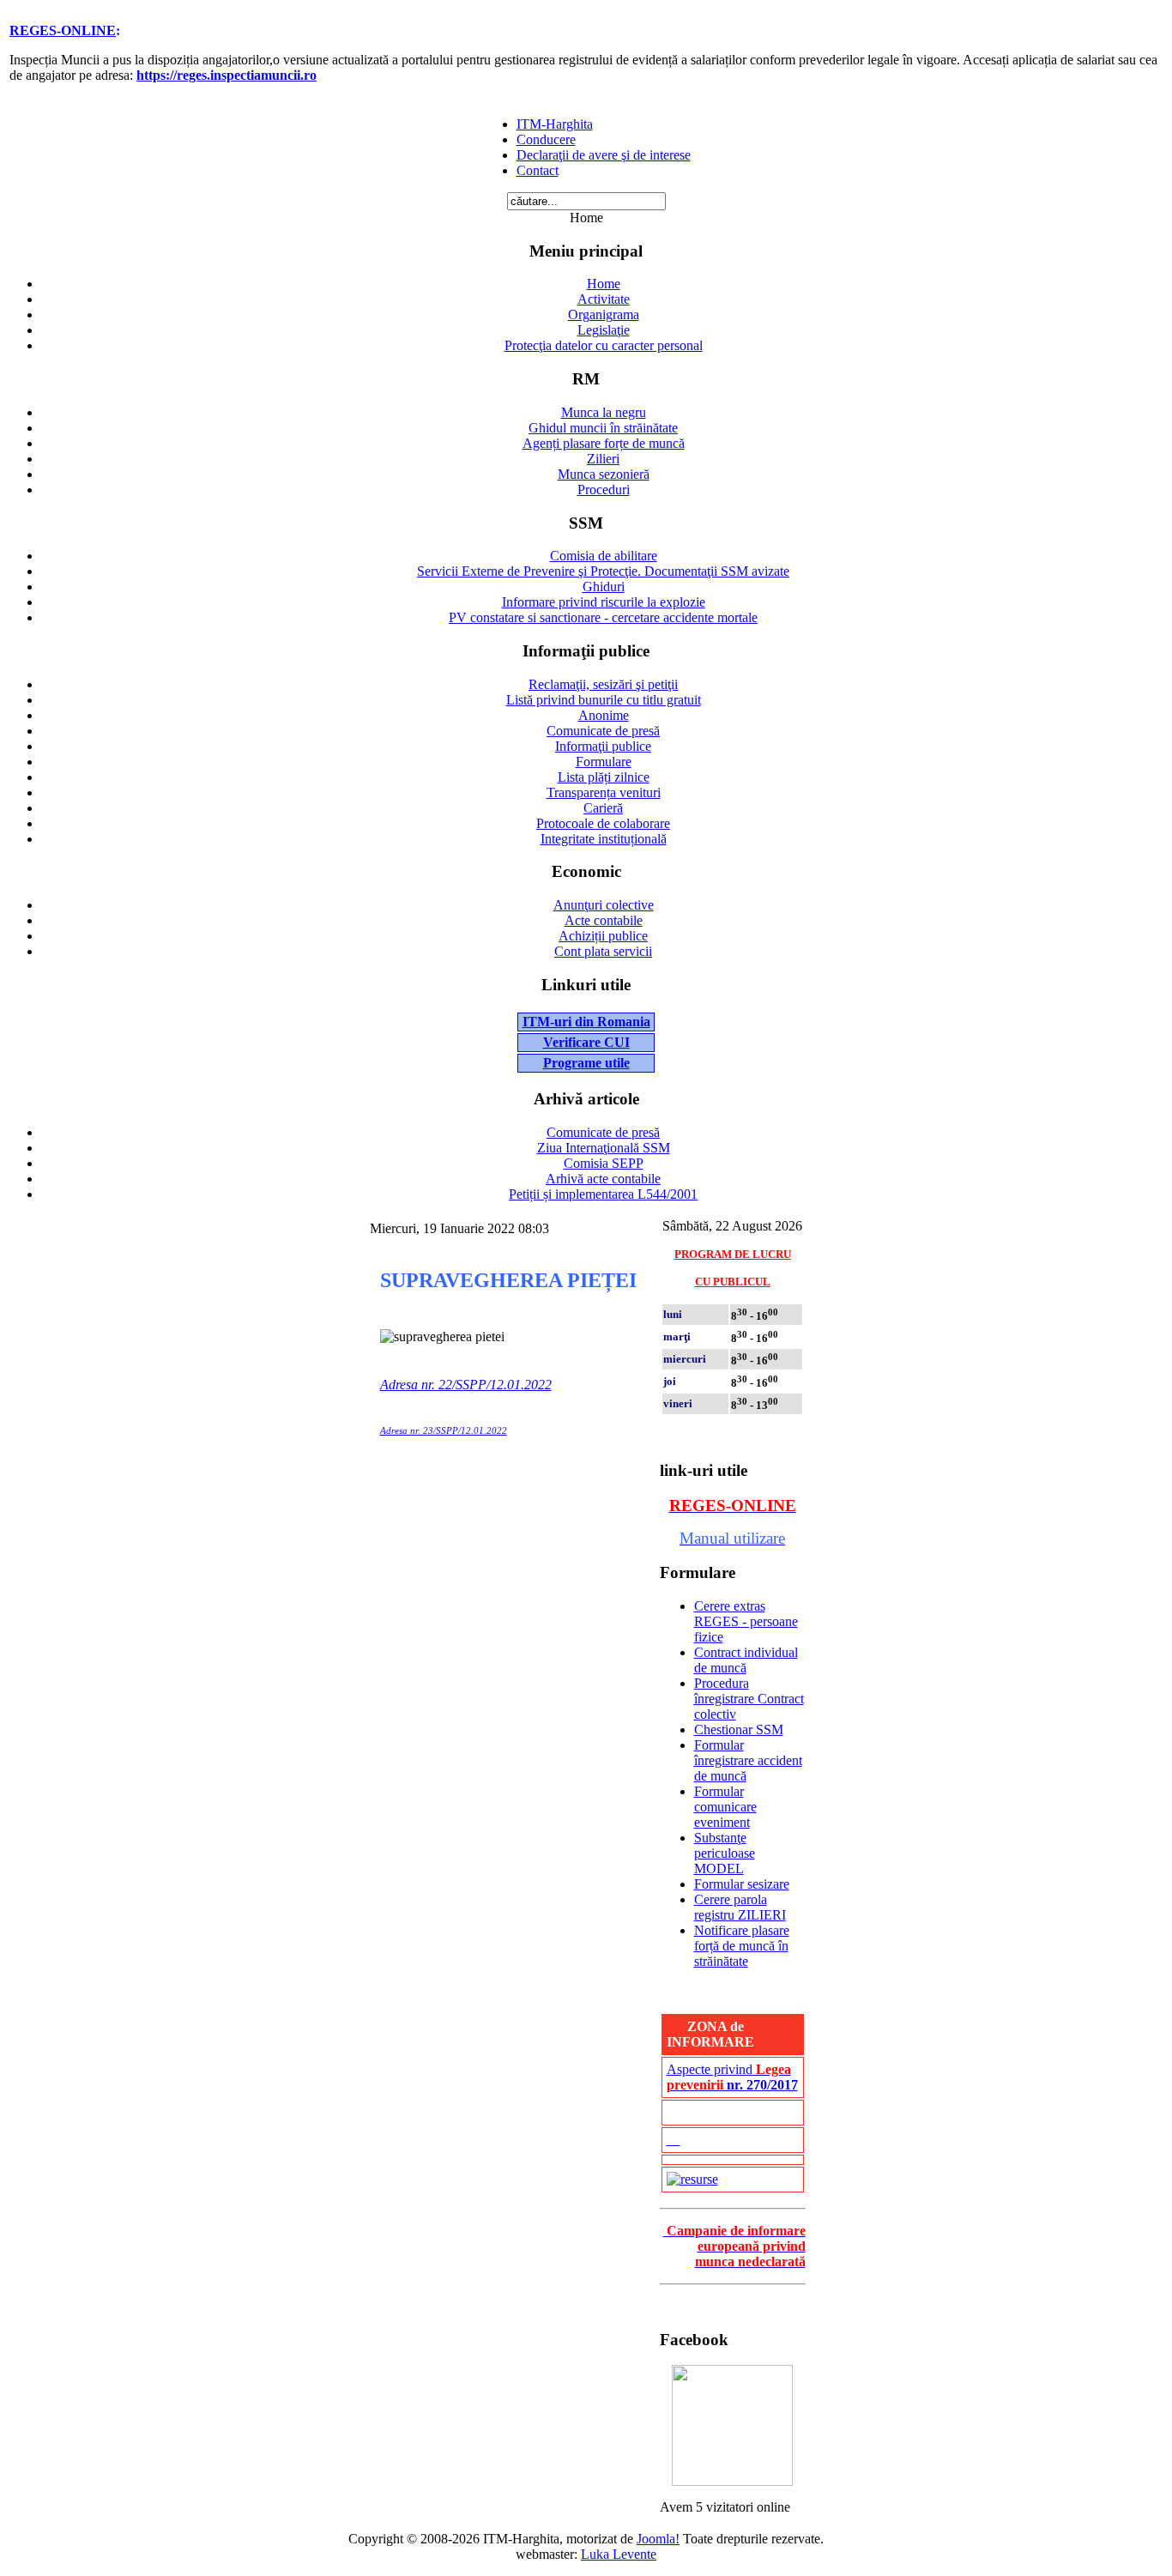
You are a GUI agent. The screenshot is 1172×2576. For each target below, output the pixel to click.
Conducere (546, 139)
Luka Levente (619, 2554)
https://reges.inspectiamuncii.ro (227, 75)
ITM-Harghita (555, 124)
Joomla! (658, 2539)
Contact (538, 170)
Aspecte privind (732, 2077)
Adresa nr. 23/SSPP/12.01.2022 (444, 1430)
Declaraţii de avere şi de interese (604, 155)
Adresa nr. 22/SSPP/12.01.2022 (466, 1385)
